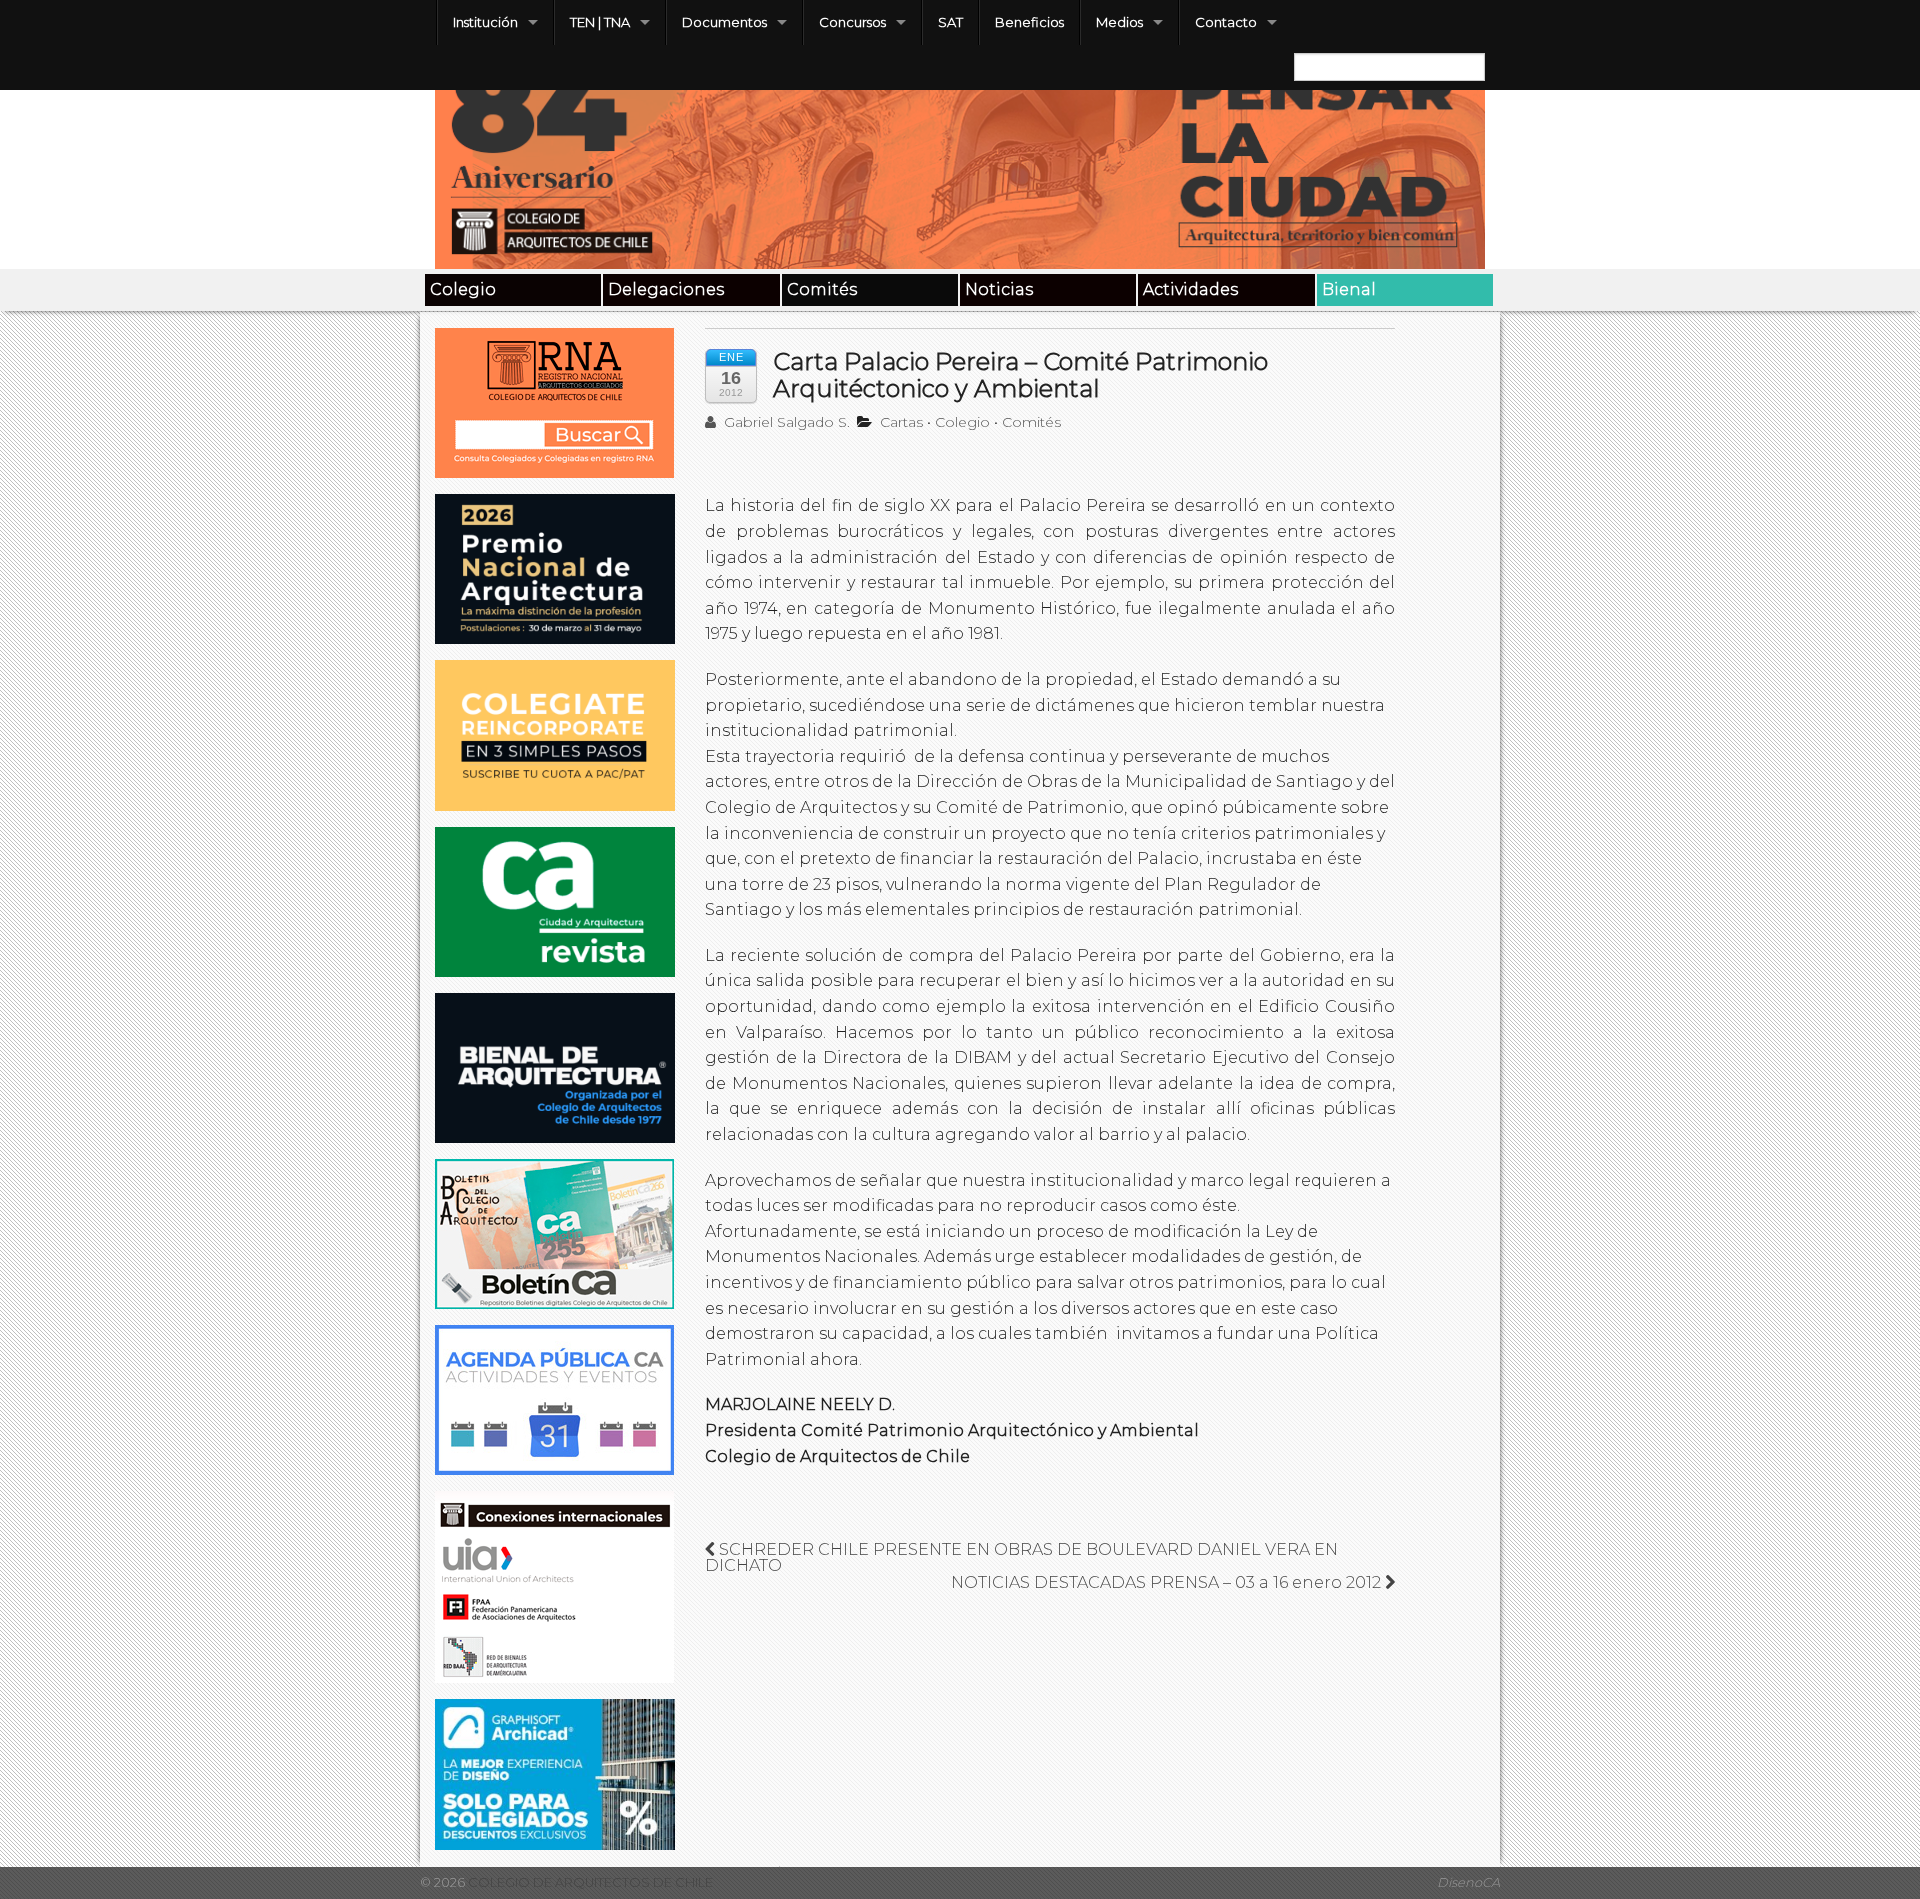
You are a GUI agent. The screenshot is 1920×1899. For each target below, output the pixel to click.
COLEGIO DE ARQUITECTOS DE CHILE (589, 1882)
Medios (1119, 22)
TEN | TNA (600, 22)
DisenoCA (1468, 1882)
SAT (950, 22)
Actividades (1190, 289)
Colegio (463, 289)
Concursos (852, 22)
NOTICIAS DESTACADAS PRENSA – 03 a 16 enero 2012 (1168, 1582)
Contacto (1226, 22)
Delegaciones (666, 289)
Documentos (724, 22)
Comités (822, 289)
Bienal (1349, 289)
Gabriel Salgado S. (785, 422)
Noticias (999, 289)
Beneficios (1029, 22)
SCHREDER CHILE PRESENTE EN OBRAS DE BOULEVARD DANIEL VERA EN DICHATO (1021, 1557)
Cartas (901, 422)
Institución (485, 22)
